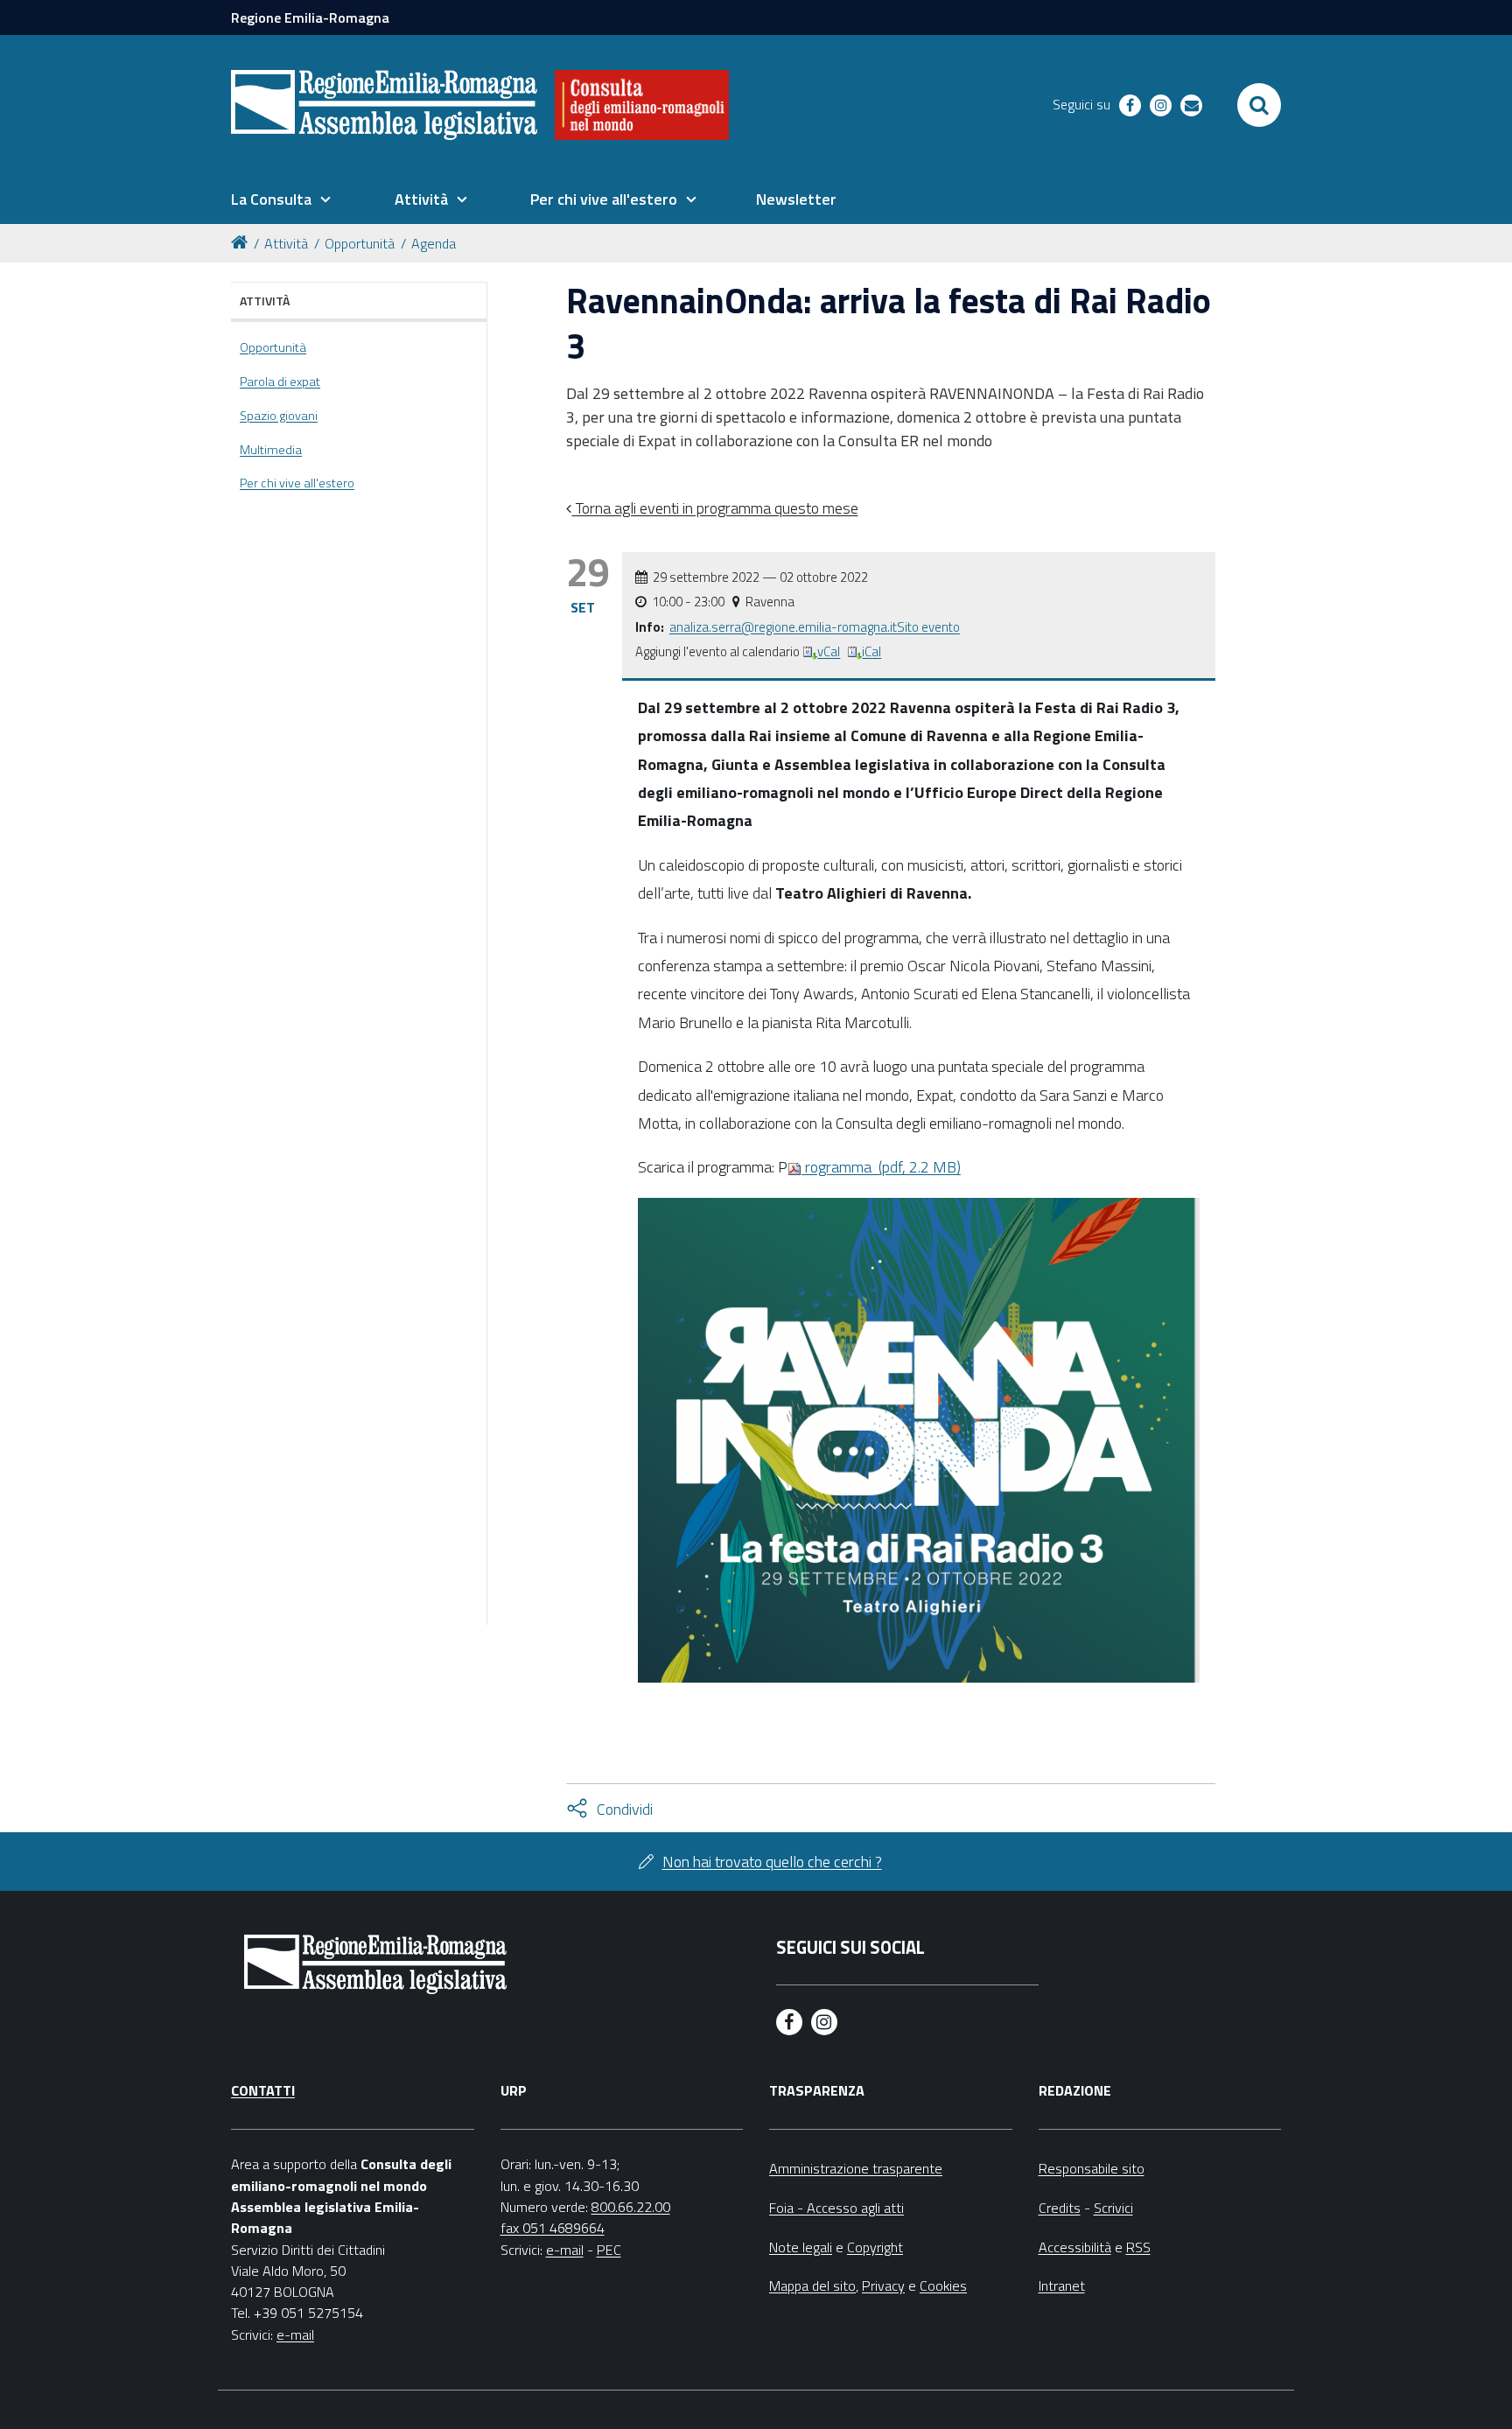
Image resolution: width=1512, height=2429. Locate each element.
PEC (609, 2250)
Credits (1060, 2208)
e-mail (295, 2334)
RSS (1138, 2247)
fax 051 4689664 (553, 2228)
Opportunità (360, 243)
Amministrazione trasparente (856, 2168)
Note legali (801, 2247)
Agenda (434, 243)
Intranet (1062, 2285)
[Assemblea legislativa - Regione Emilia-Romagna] (384, 105)
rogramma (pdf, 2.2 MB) (881, 1167)
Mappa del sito (812, 2285)
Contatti (263, 2090)
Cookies (943, 2285)
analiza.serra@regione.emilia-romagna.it (783, 627)
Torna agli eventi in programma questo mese (715, 508)
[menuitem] (281, 199)
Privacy (883, 2285)
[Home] (242, 241)
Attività (286, 243)
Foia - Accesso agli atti (836, 2208)
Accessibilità (1075, 2247)
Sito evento (928, 627)
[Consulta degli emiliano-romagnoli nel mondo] (642, 105)
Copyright (875, 2247)
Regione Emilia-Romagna (310, 17)
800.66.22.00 (631, 2207)
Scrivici (1113, 2208)
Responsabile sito (1092, 2168)
